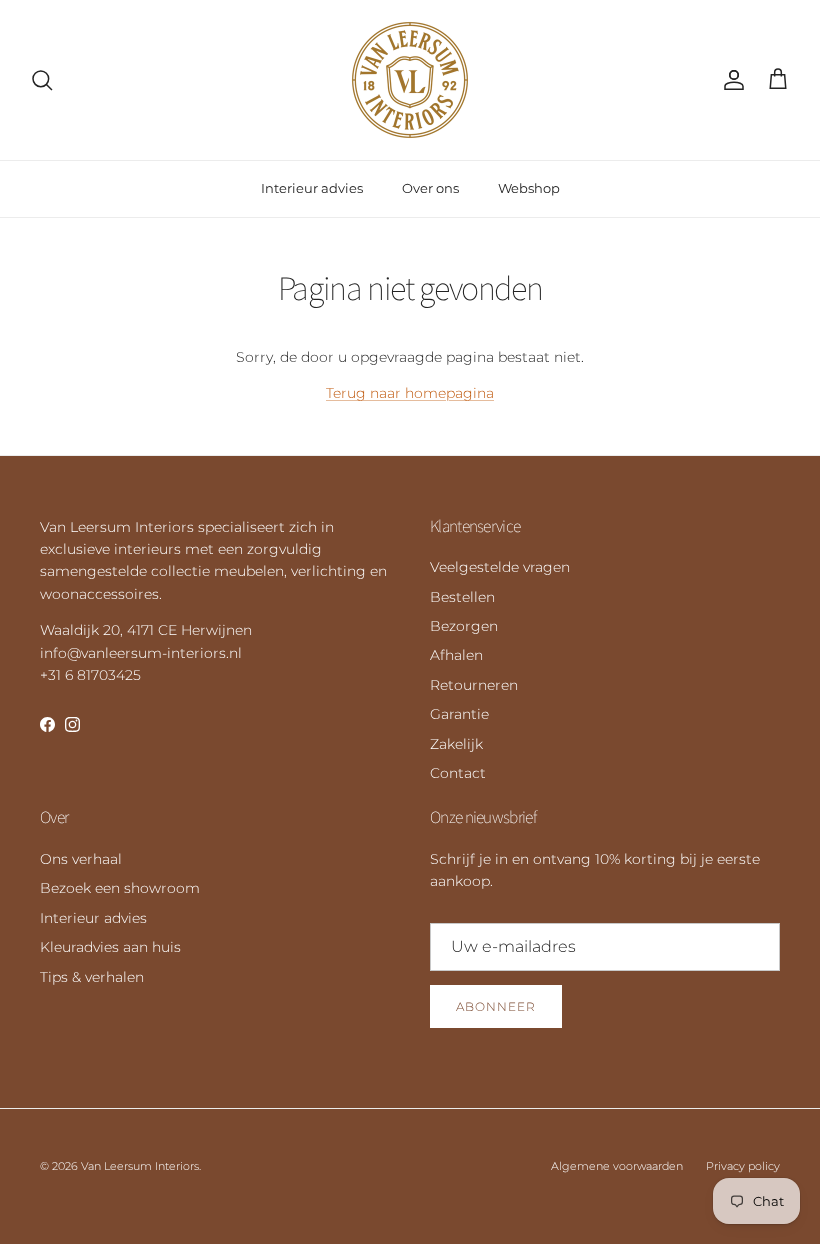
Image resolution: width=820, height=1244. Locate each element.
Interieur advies (312, 188)
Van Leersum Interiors (140, 1166)
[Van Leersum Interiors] (410, 80)
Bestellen (462, 597)
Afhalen (456, 655)
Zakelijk (456, 744)
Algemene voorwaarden (617, 1166)
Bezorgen (464, 626)
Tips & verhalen (92, 977)
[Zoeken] (42, 80)
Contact (458, 773)
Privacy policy (743, 1166)
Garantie (459, 714)
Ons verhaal (81, 859)
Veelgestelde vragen (500, 567)
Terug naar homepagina (410, 393)
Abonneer (496, 1006)
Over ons (430, 188)
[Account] (730, 80)
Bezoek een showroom (120, 888)
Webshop (529, 188)
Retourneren (474, 685)
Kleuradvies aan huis (110, 947)
